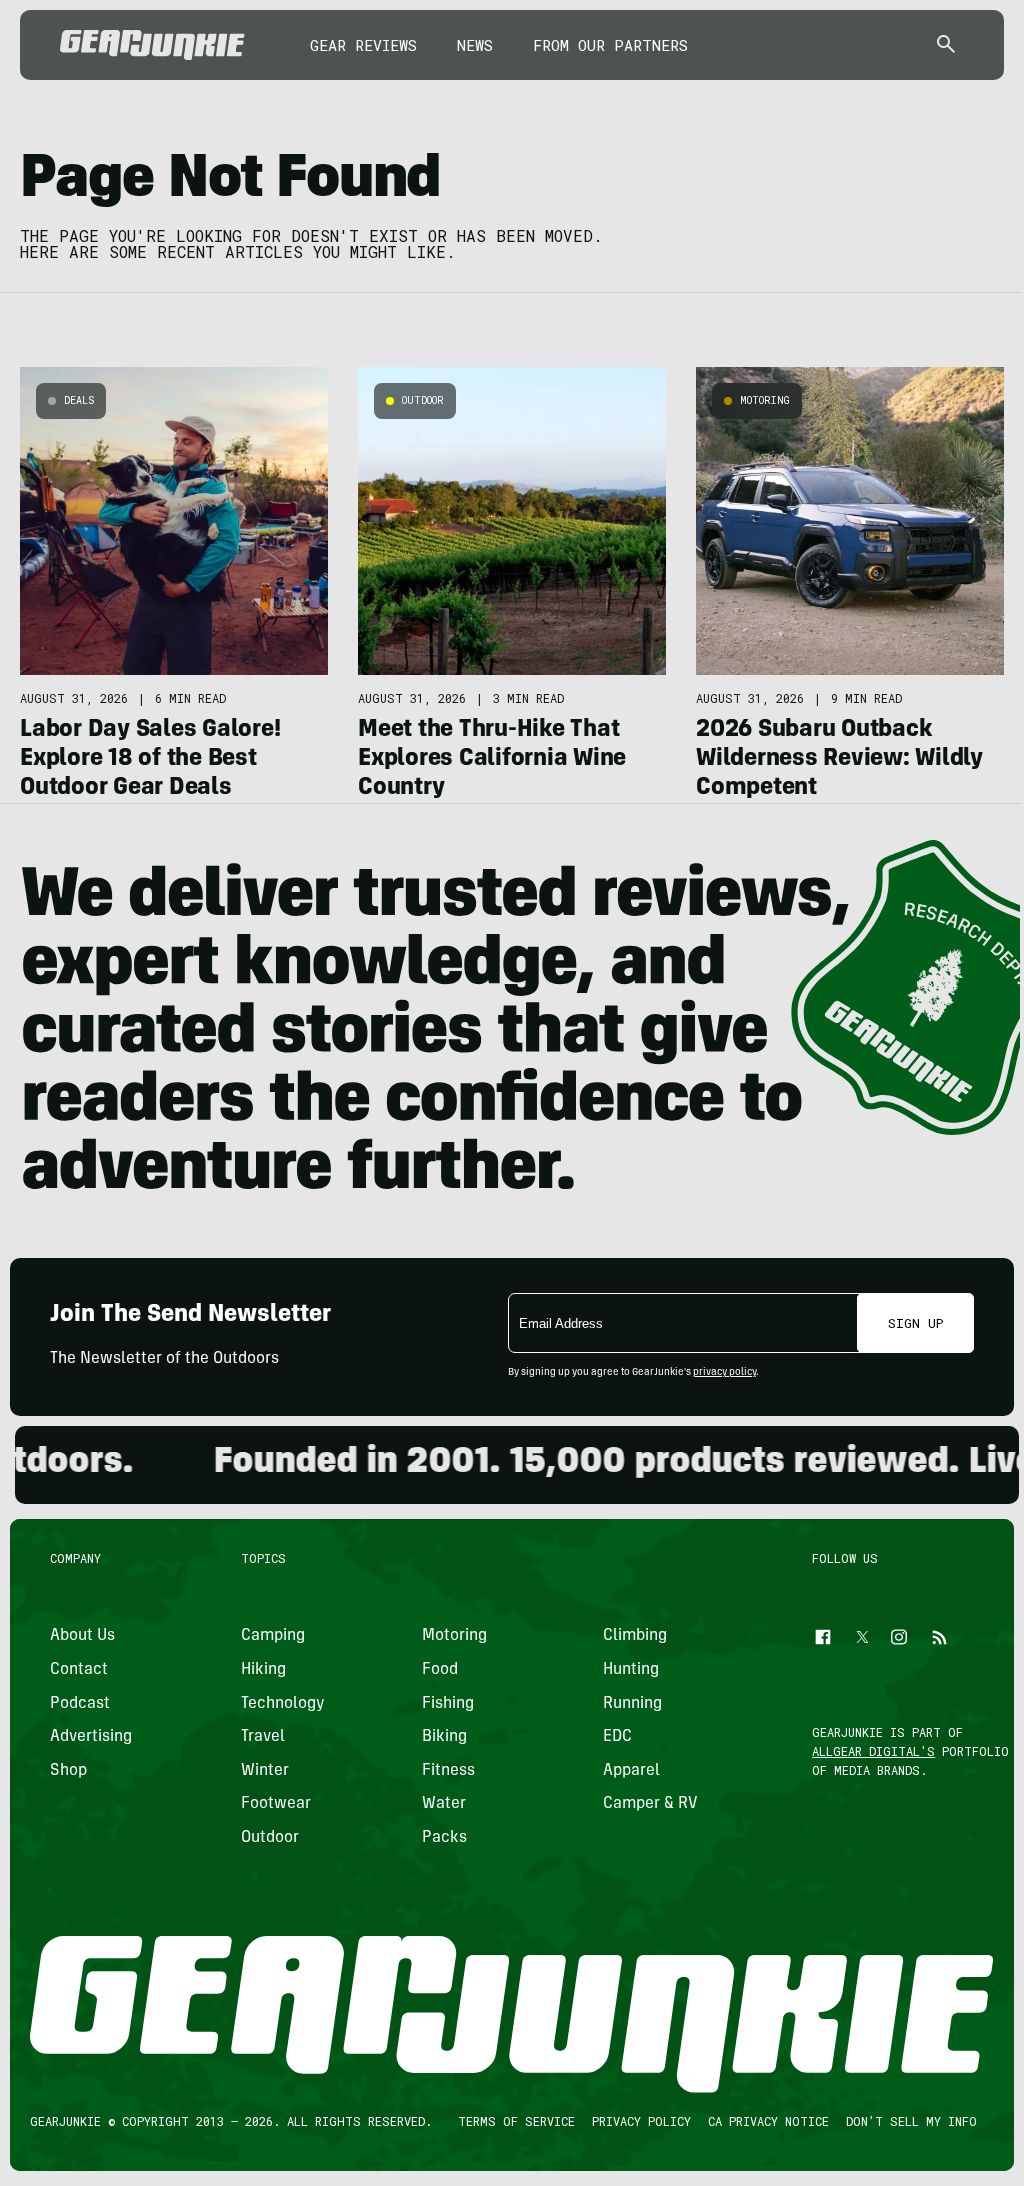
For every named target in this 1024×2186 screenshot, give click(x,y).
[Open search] (946, 45)
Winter (265, 1771)
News (475, 45)
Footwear (276, 1804)
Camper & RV (650, 1804)
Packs (444, 1838)
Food (440, 1670)
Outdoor (423, 400)
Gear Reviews (363, 45)
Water (444, 1804)
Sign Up (916, 1323)
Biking (444, 1737)
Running (632, 1703)
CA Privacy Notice (768, 2121)
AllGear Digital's (874, 1751)
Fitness (448, 1771)
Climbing (635, 1636)
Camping (273, 1636)
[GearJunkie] (152, 45)
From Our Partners (610, 45)
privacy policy (724, 1373)
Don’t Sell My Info (911, 2121)
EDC (617, 1737)
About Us (82, 1636)
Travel (263, 1737)
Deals (79, 400)
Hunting (631, 1670)
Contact (79, 1670)
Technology (283, 1703)
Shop (68, 1771)
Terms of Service (516, 2121)
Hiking (263, 1670)
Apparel (631, 1771)
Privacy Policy (641, 2121)
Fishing (448, 1703)
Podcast (80, 1703)
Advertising (91, 1737)
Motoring (765, 400)
